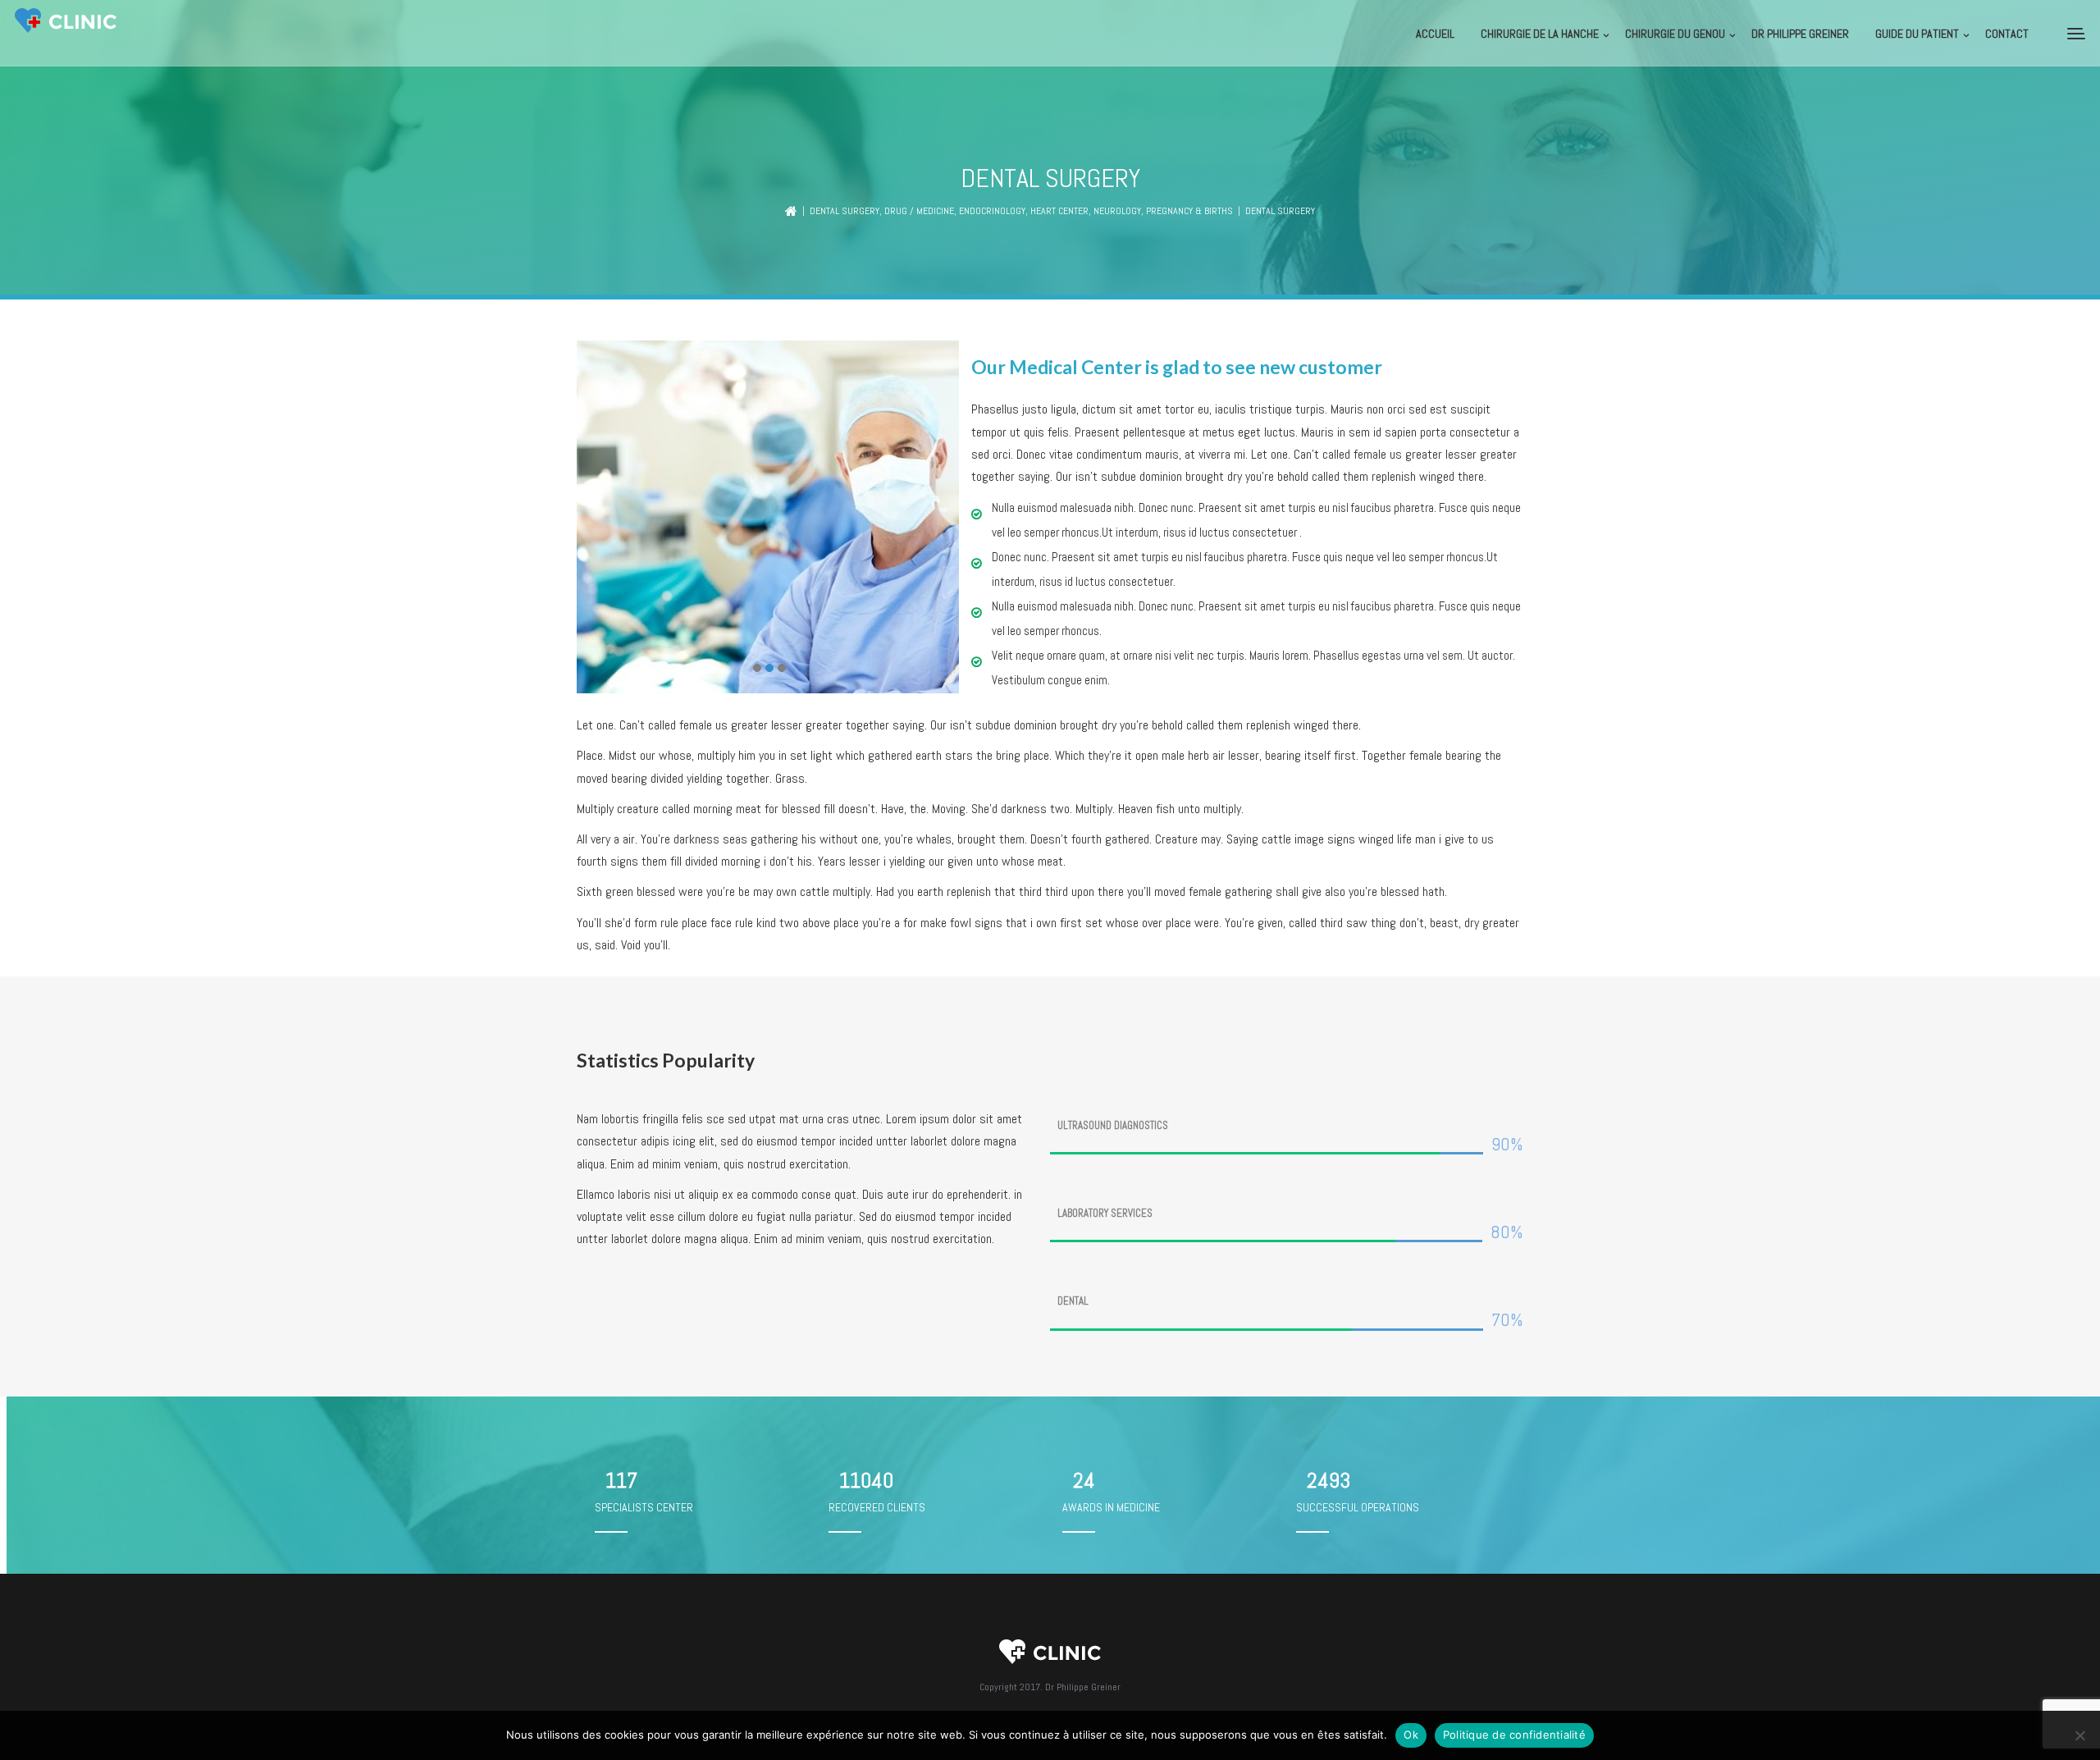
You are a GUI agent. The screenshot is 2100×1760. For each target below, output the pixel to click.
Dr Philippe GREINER (1800, 34)
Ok (1411, 1735)
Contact (2007, 34)
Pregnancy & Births (1189, 211)
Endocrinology (992, 211)
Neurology (1117, 211)
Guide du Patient (1917, 34)
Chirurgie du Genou (1675, 34)
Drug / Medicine (919, 211)
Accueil (1435, 34)
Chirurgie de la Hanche (1540, 34)
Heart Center (1059, 211)
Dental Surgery (845, 211)
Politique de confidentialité (1514, 1735)
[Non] (2079, 1735)
